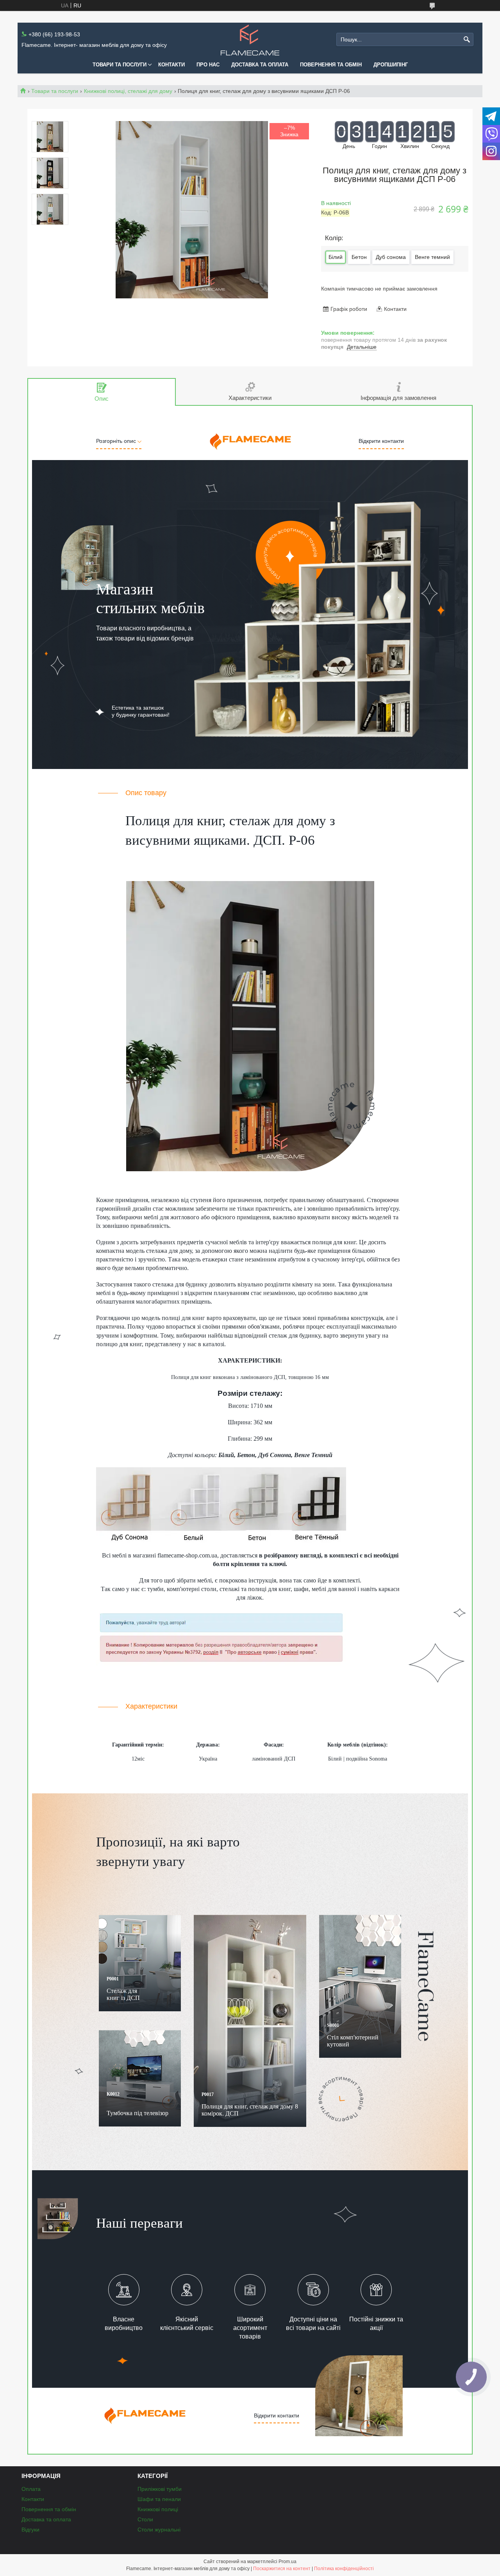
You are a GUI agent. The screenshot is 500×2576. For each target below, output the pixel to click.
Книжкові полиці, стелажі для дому (128, 91)
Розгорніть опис (117, 441)
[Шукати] (467, 40)
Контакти (171, 65)
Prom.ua (287, 2562)
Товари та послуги (120, 65)
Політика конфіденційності (344, 2569)
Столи (145, 2519)
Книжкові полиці (158, 2509)
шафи (301, 1589)
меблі (119, 1555)
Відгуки (30, 2530)
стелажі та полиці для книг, (256, 1589)
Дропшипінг (391, 65)
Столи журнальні (159, 2530)
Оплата (31, 2489)
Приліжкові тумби (160, 2489)
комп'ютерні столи (192, 1589)
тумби (155, 1589)
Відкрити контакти (381, 441)
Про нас (208, 65)
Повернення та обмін (331, 65)
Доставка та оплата (260, 65)
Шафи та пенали (159, 2499)
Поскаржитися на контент (282, 2569)
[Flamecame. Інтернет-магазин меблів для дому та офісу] (250, 40)
